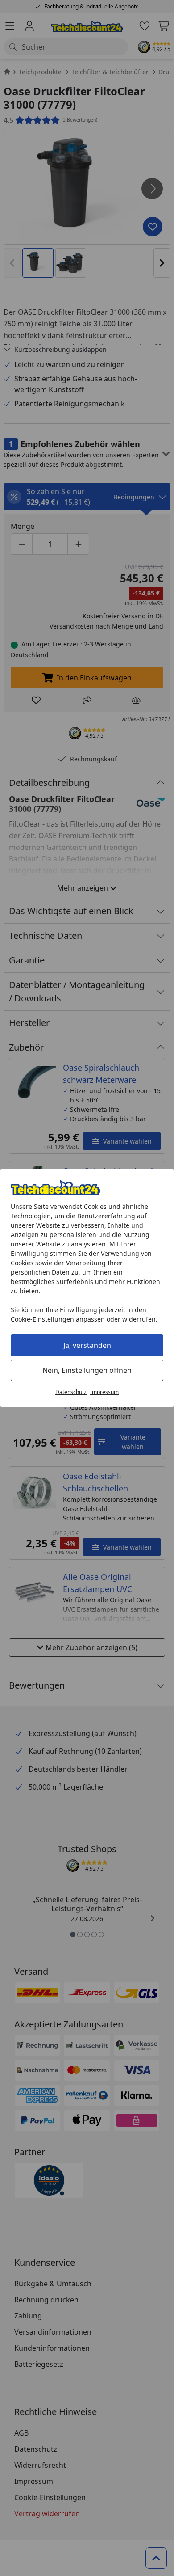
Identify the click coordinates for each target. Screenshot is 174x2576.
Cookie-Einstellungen (42, 1319)
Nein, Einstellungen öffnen (87, 1370)
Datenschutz (71, 1392)
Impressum (104, 1392)
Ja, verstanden (87, 1345)
